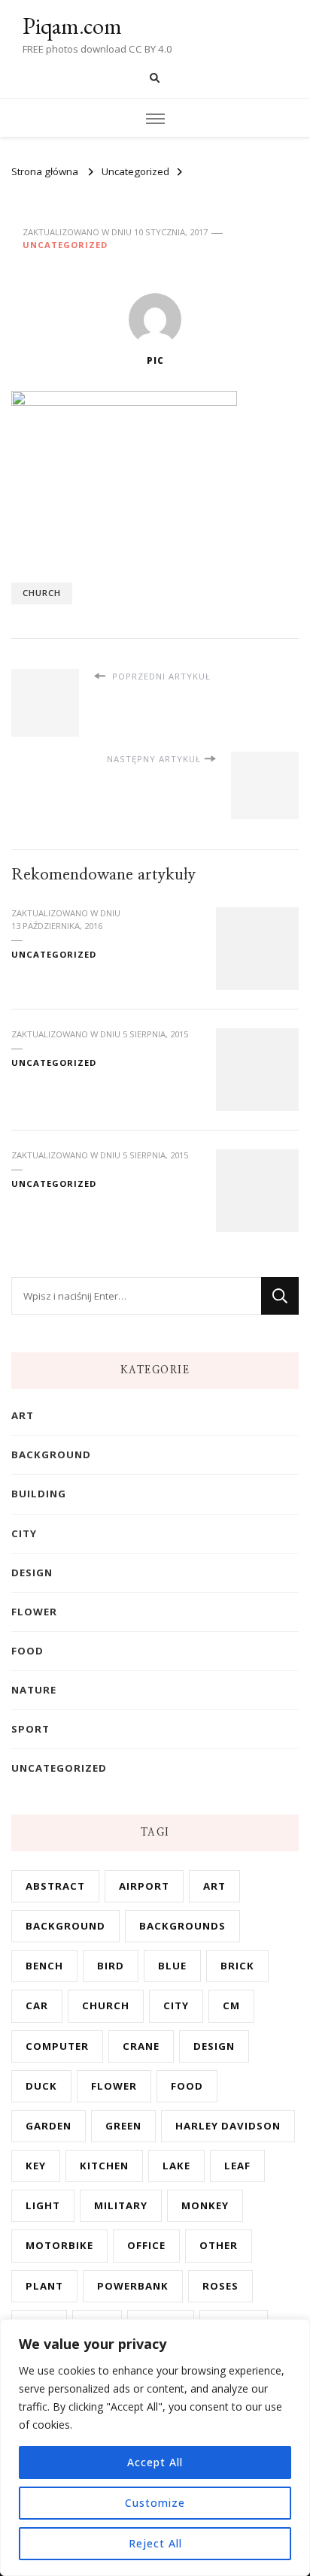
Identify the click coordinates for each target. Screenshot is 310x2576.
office (146, 2245)
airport (144, 1886)
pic (155, 360)
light (43, 2205)
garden (49, 2126)
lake (176, 2166)
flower (34, 1612)
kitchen (104, 2166)
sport (30, 1729)
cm (231, 2005)
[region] (155, 2447)
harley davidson (228, 2126)
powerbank (133, 2286)
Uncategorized (65, 245)
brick (237, 1966)
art (23, 1415)
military (121, 2205)
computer (57, 2046)
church (42, 593)
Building (39, 1494)
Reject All (155, 2543)
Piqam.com (72, 26)
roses (220, 2286)
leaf (237, 2166)
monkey (205, 2205)
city (24, 1533)
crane (141, 2046)
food (27, 1651)
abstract (55, 1886)
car (37, 2005)
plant (44, 2286)
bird (111, 1966)
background (51, 1454)
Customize (155, 2503)
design (32, 1573)
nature (34, 1690)
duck (41, 2086)
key (36, 2166)
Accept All (155, 2462)
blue (172, 1966)
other (219, 2245)
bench (44, 1966)
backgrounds (182, 1926)
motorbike (59, 2245)
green (123, 2126)
